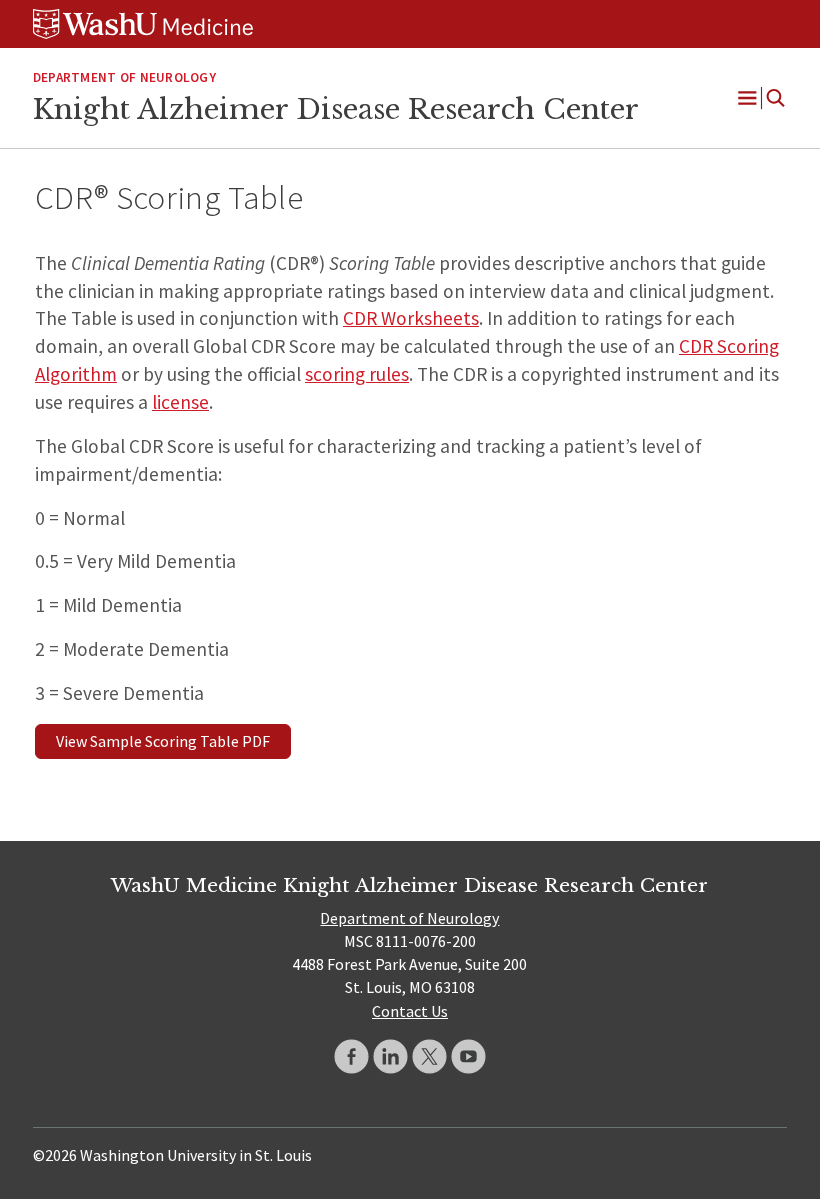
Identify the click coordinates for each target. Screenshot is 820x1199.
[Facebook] (351, 1056)
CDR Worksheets (411, 318)
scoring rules (357, 374)
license (180, 402)
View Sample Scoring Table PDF (163, 741)
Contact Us (410, 1011)
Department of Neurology (124, 77)
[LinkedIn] (390, 1056)
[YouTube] (468, 1056)
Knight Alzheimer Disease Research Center (336, 109)
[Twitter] (429, 1056)
